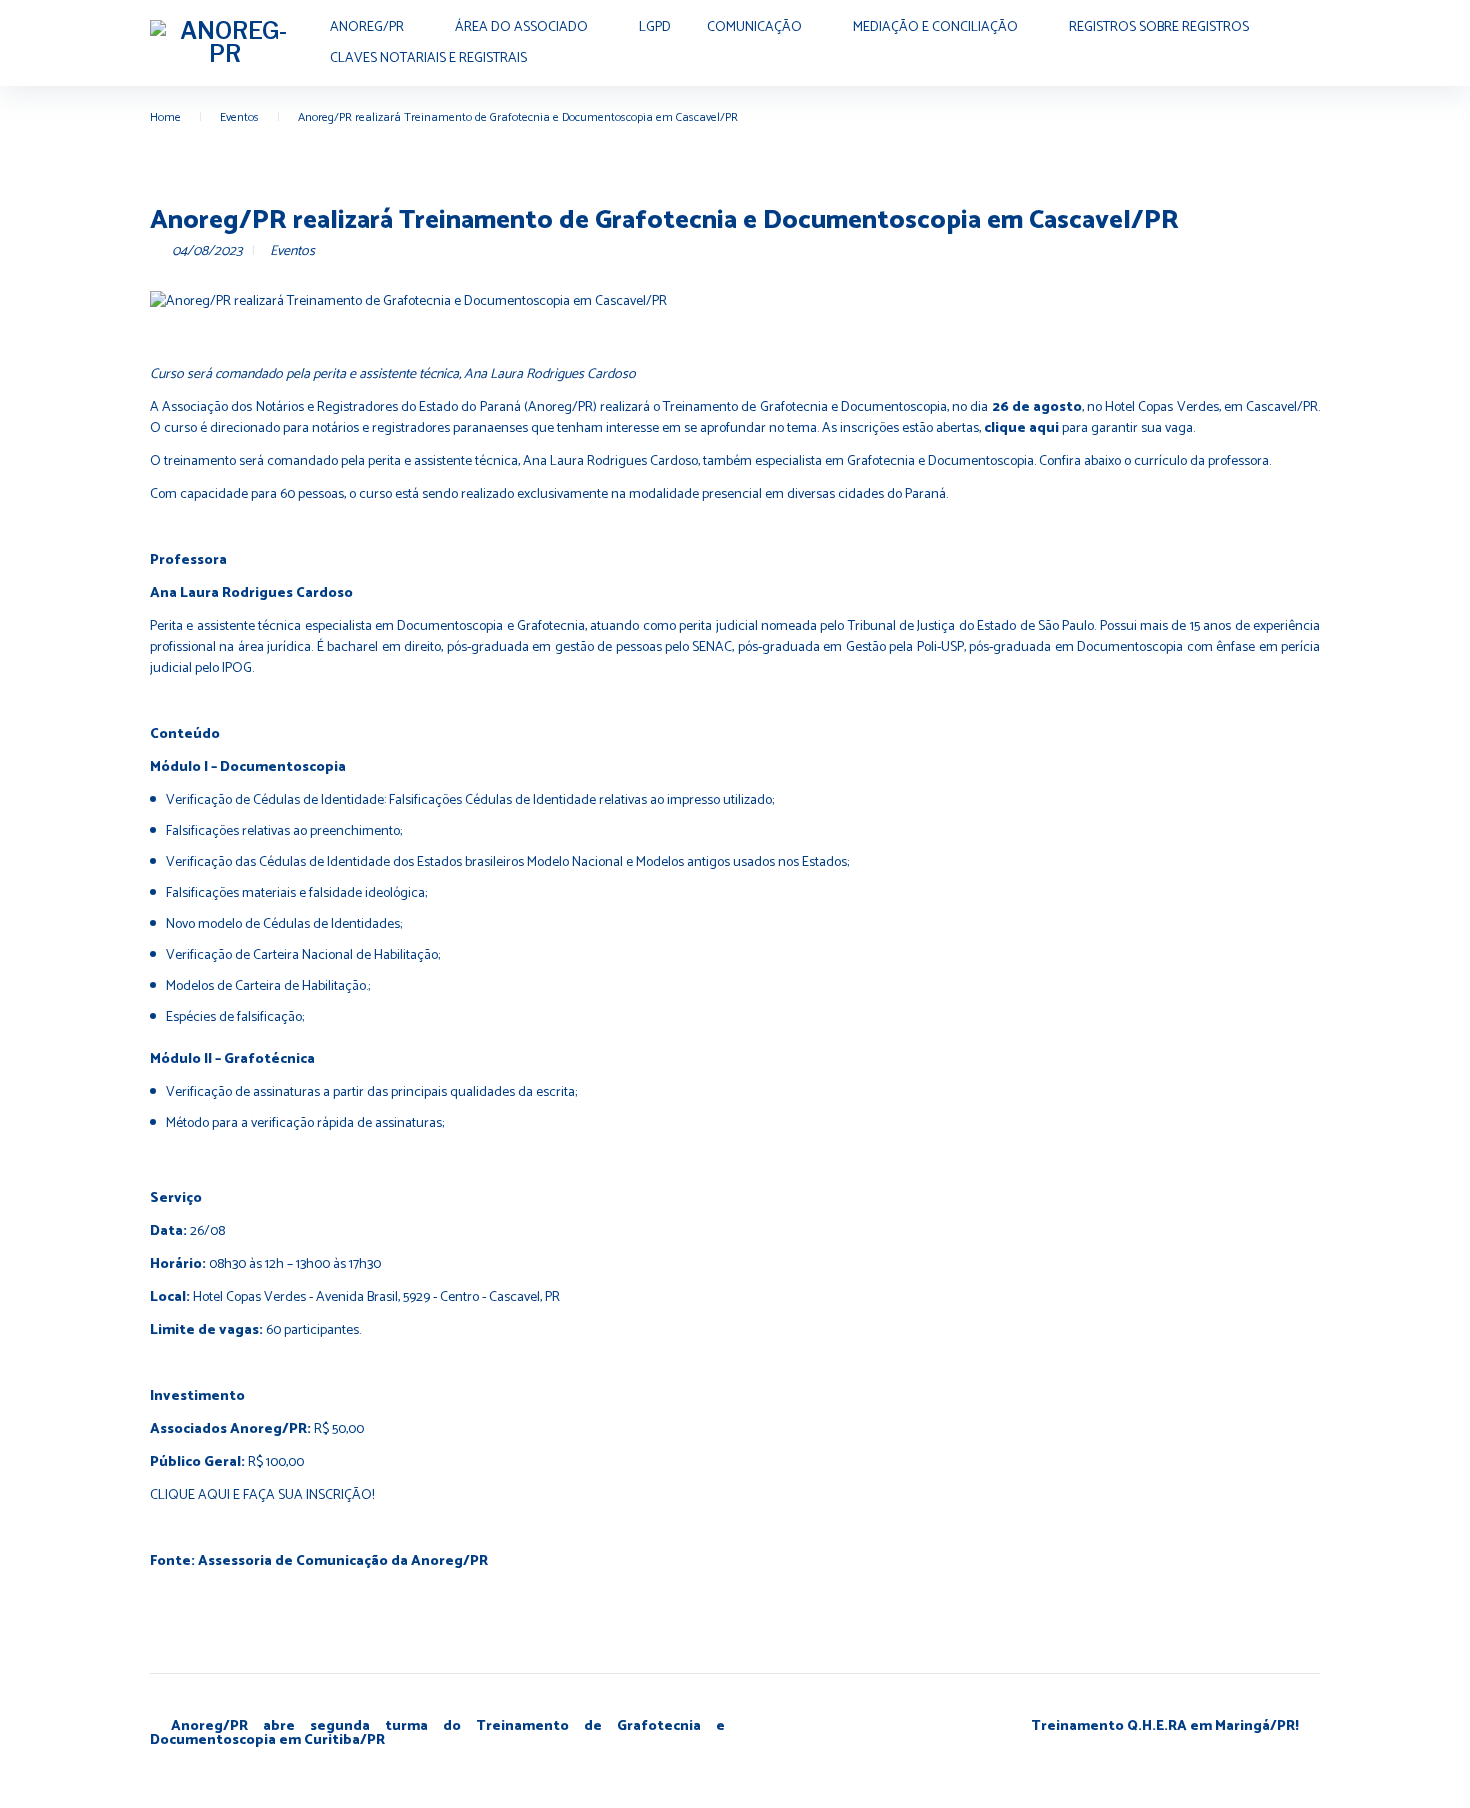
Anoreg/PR (367, 27)
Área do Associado (521, 27)
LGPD (655, 27)
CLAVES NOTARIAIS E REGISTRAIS (428, 58)
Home (165, 117)
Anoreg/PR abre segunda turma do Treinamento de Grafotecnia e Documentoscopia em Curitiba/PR (437, 1733)
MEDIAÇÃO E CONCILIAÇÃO (935, 27)
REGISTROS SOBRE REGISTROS (1159, 27)
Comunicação (754, 27)
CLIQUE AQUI (190, 1495)
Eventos (239, 117)
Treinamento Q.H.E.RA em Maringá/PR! (1165, 1726)
